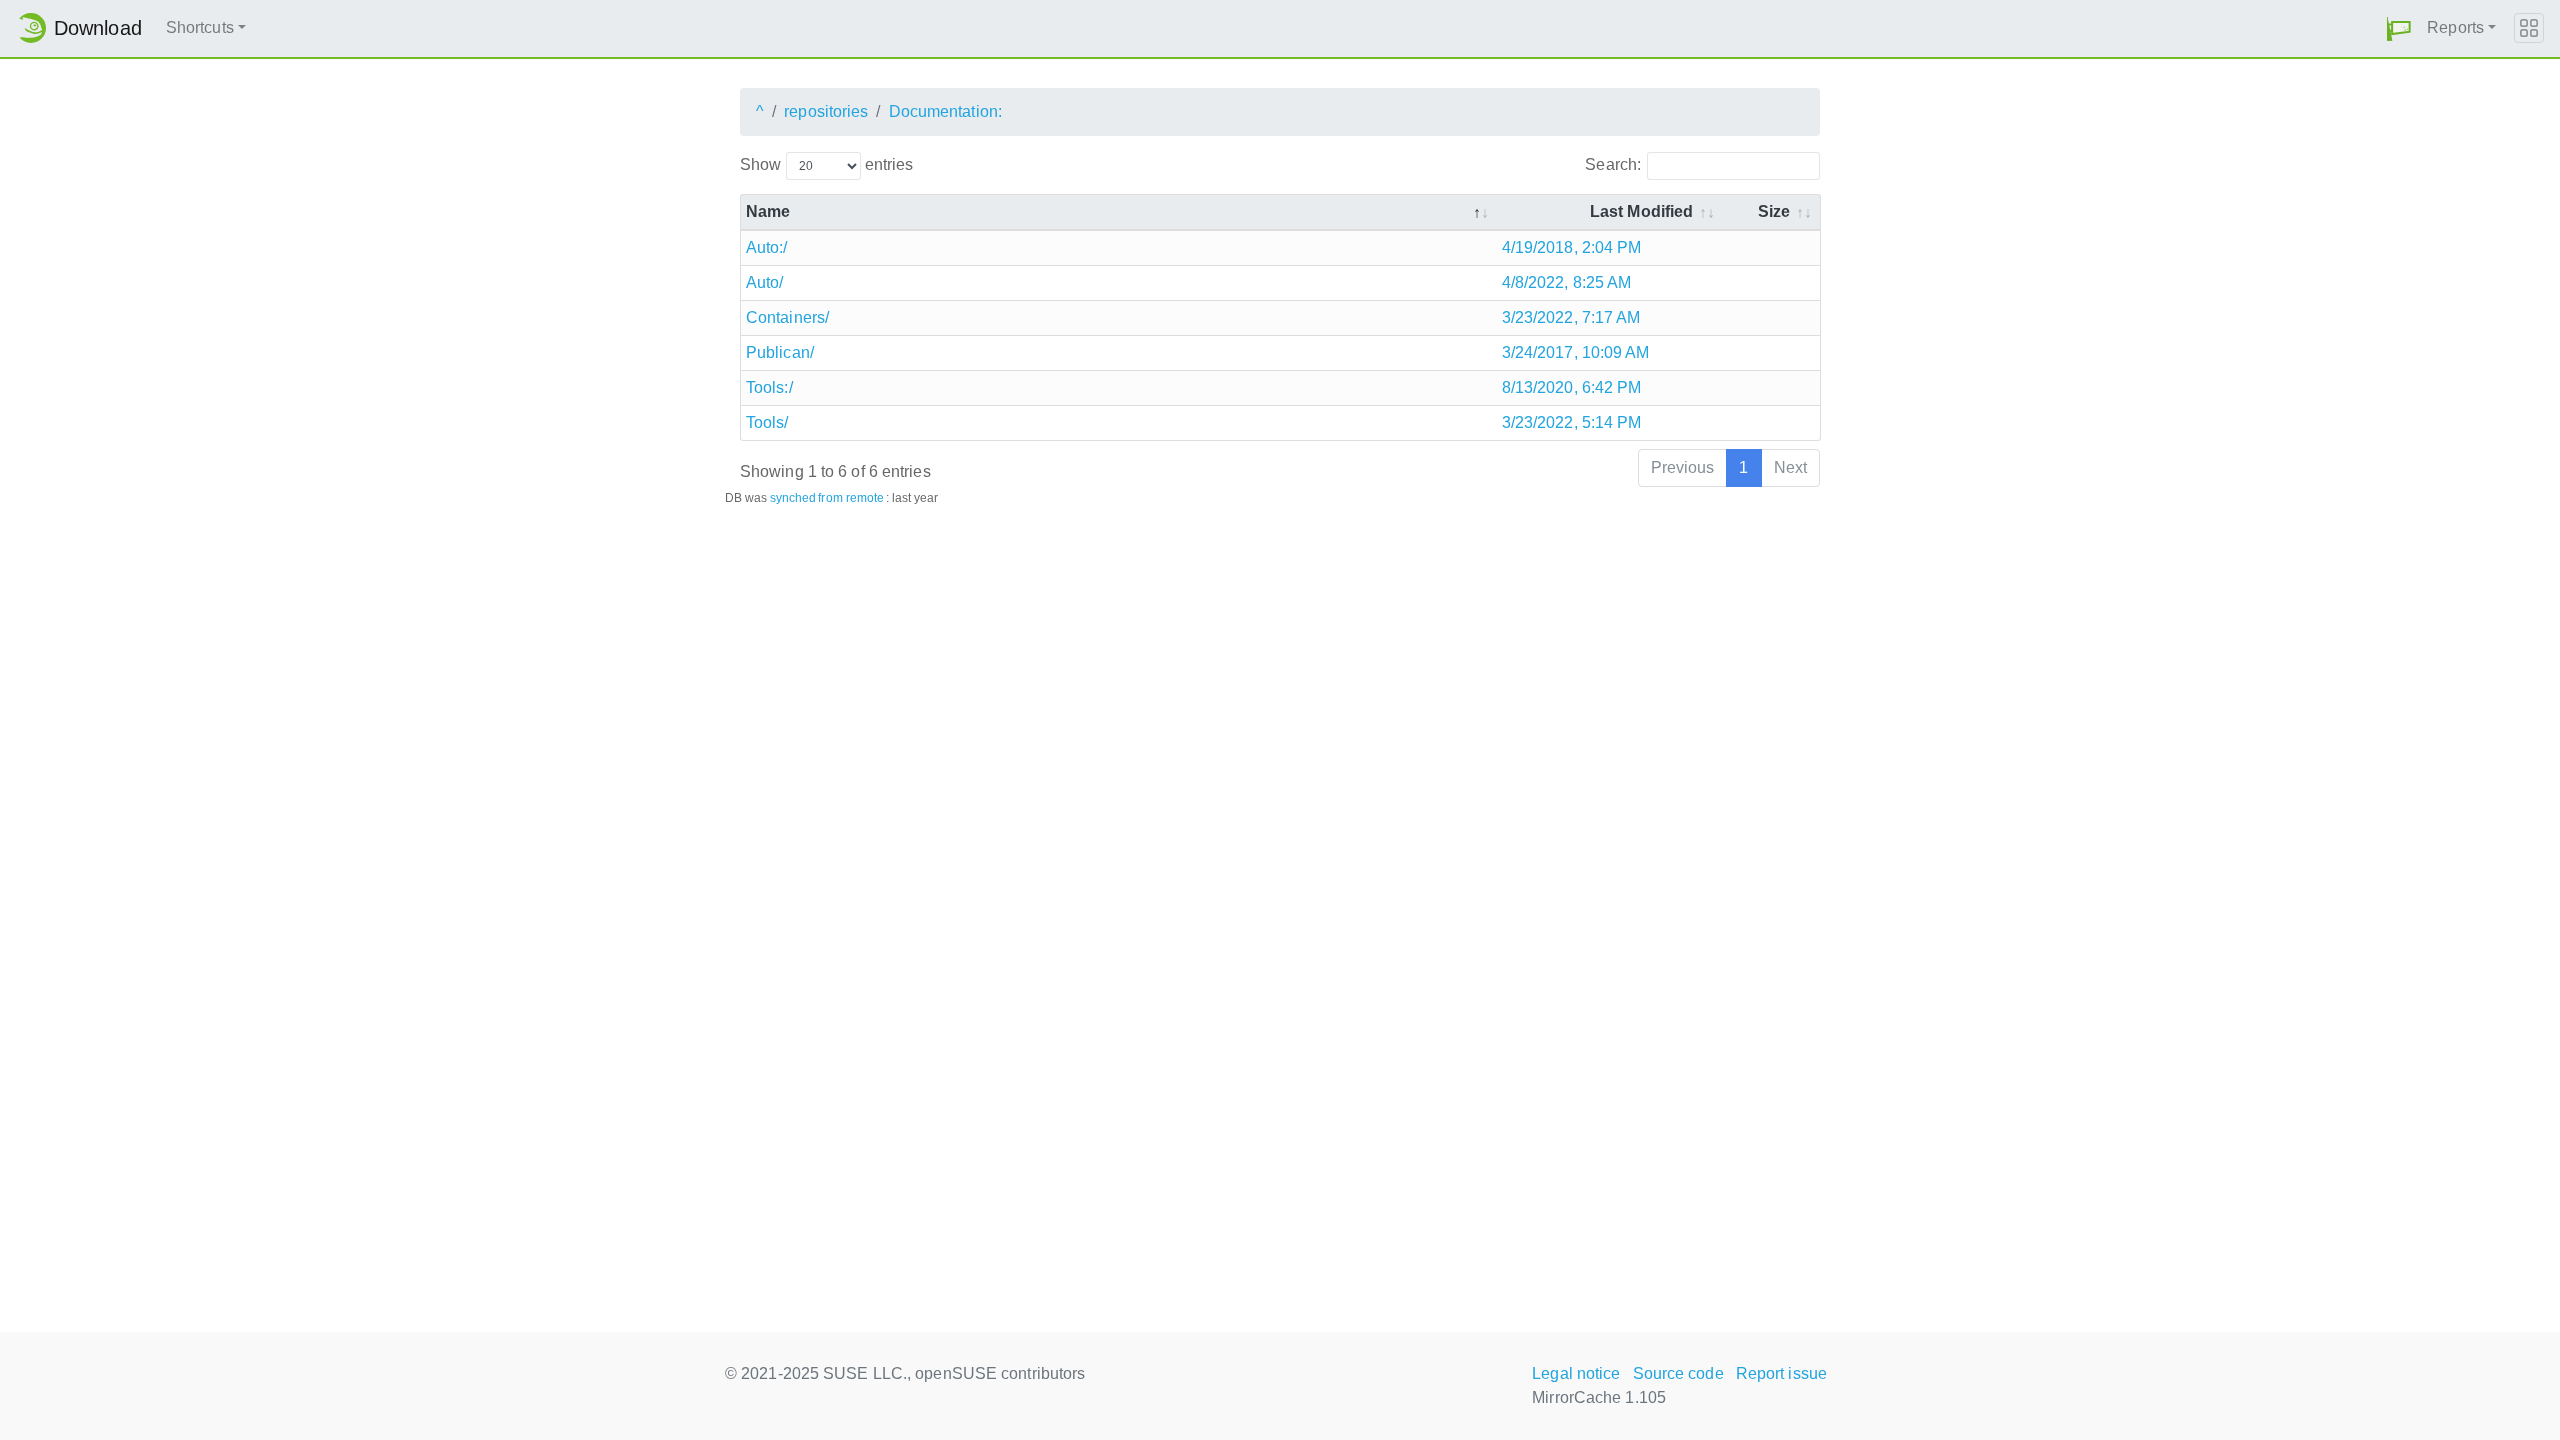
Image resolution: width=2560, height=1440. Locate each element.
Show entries (826, 164)
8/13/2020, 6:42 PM (1572, 387)
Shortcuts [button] (200, 27)
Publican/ (780, 352)
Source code (1678, 1373)
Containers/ (787, 317)
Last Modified (1641, 211)
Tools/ (767, 422)
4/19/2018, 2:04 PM (1572, 247)
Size (1774, 211)
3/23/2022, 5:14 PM (1572, 422)
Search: (1613, 164)
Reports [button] (2455, 27)
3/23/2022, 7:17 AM (1571, 317)
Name (768, 211)
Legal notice (1576, 1373)
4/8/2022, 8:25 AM (1567, 282)
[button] (2399, 28)
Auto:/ (767, 247)
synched (793, 498)
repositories (826, 111)
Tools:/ (769, 387)
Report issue (1781, 1373)
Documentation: (945, 111)
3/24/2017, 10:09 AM (1576, 352)
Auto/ (765, 282)
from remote (851, 498)
